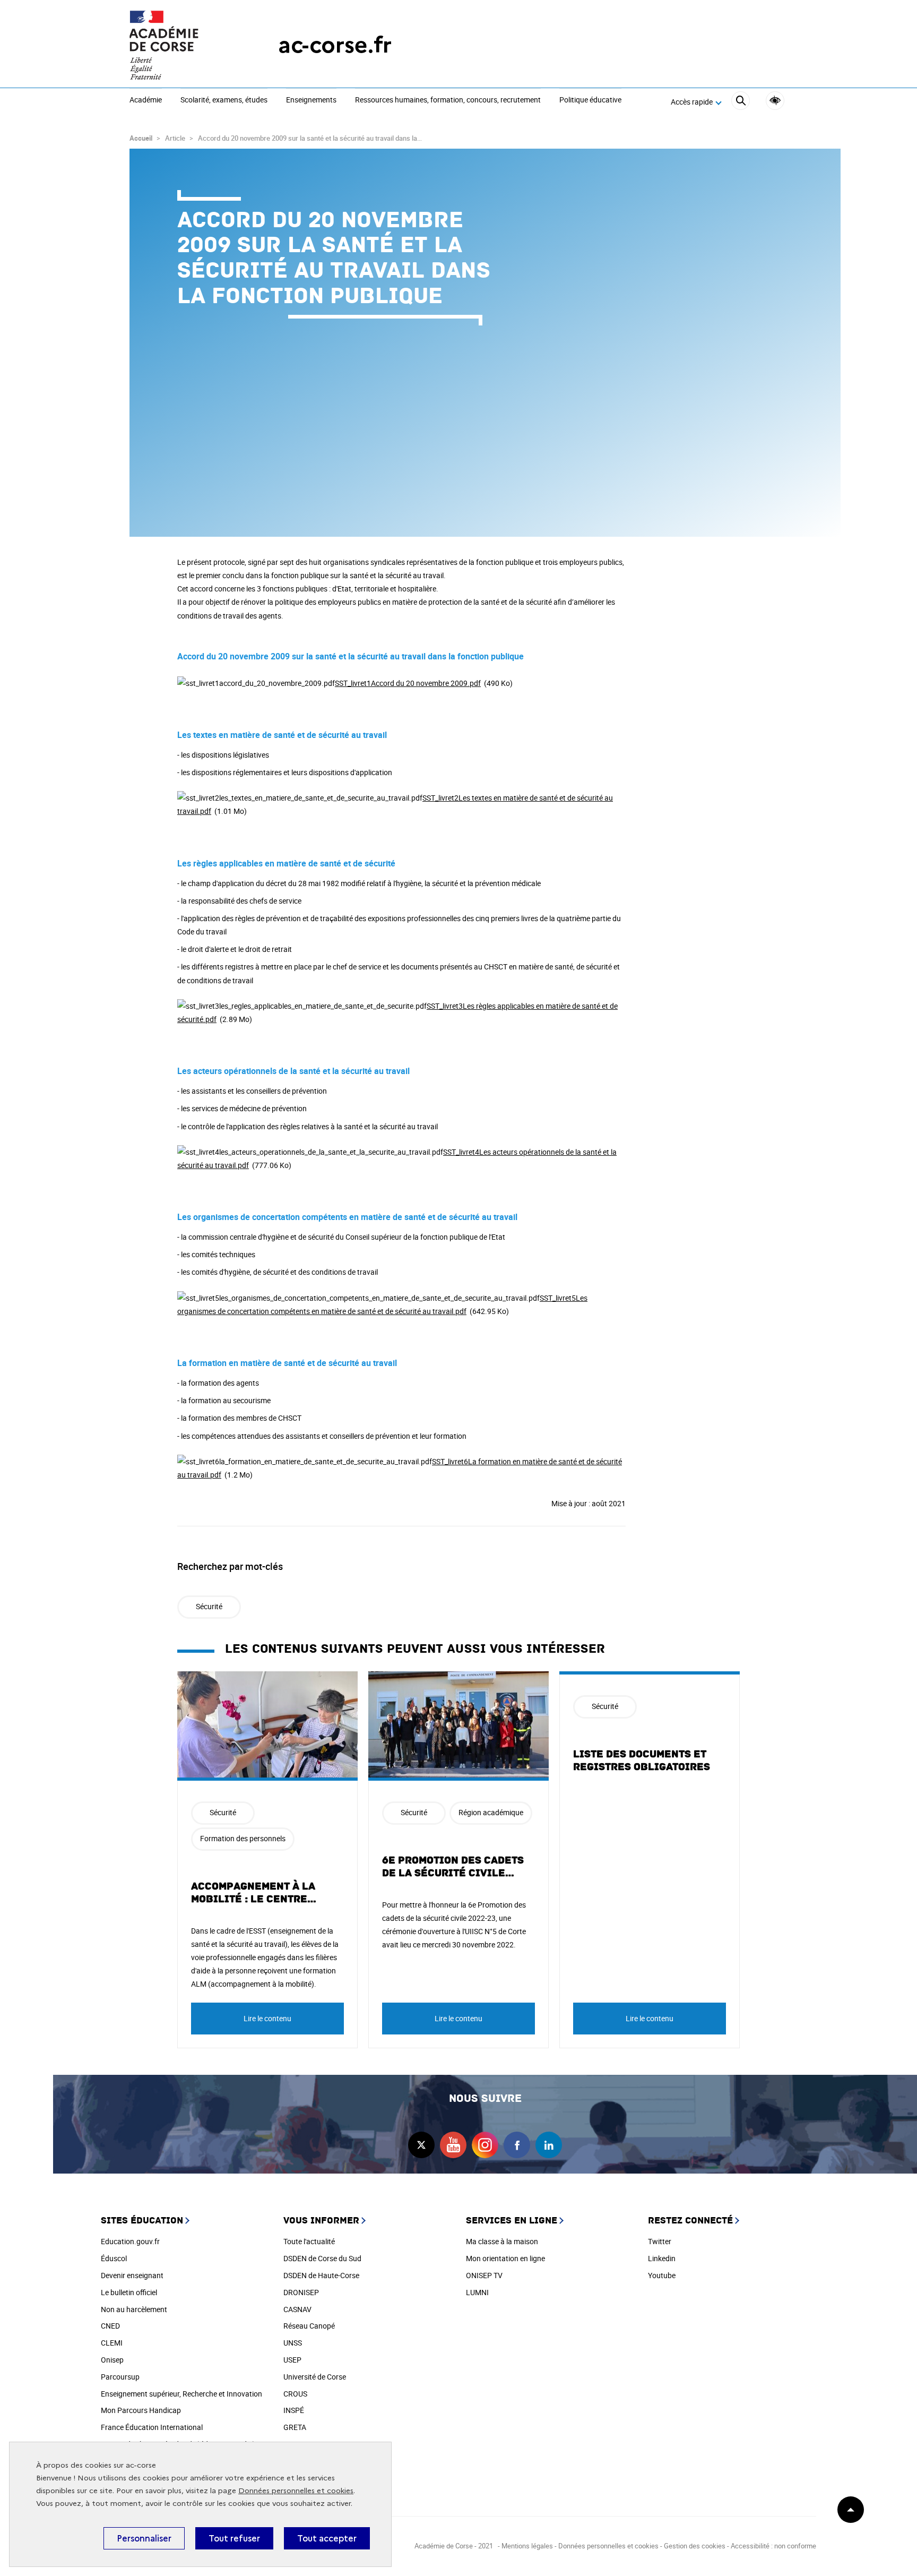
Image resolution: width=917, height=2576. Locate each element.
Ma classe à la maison (502, 2241)
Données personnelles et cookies (296, 2491)
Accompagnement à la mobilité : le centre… (254, 1893)
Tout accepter (327, 2538)
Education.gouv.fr (130, 2241)
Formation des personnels (243, 1838)
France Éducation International (152, 2427)
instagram (485, 2145)
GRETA (295, 2427)
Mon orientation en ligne (505, 2258)
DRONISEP (301, 2292)
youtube (453, 2145)
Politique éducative (590, 100)
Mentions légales (527, 2546)
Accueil (141, 138)
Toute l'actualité (309, 2241)
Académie (146, 100)
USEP (292, 2360)
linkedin (549, 2145)
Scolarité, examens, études (224, 100)
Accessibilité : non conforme (773, 2546)
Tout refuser (234, 2538)
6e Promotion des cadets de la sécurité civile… (453, 1867)
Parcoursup (120, 2377)
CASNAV (297, 2309)
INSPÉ (294, 2410)
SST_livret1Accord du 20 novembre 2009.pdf (408, 683)
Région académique (491, 1812)
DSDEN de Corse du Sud (322, 2258)
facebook (517, 2145)
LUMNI (477, 2292)
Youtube (662, 2275)
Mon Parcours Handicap (141, 2410)
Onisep (112, 2360)
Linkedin (662, 2258)
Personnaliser (144, 2538)
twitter (421, 2145)
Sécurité (209, 1606)
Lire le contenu (267, 2018)
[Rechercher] (741, 102)
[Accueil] (183, 45)
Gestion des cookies (695, 2546)
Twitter (660, 2241)
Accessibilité (775, 101)
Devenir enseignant (132, 2275)
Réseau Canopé (309, 2326)
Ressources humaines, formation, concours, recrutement (448, 100)
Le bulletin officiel (129, 2292)
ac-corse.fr (335, 45)
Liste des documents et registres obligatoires (642, 1761)
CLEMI (112, 2343)
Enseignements (311, 100)
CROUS (295, 2394)
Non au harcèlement (134, 2309)
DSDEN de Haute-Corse (321, 2275)
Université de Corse (315, 2377)
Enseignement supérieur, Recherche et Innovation (181, 2394)
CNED (110, 2326)
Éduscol (114, 2258)
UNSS (293, 2343)
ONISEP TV (484, 2275)
